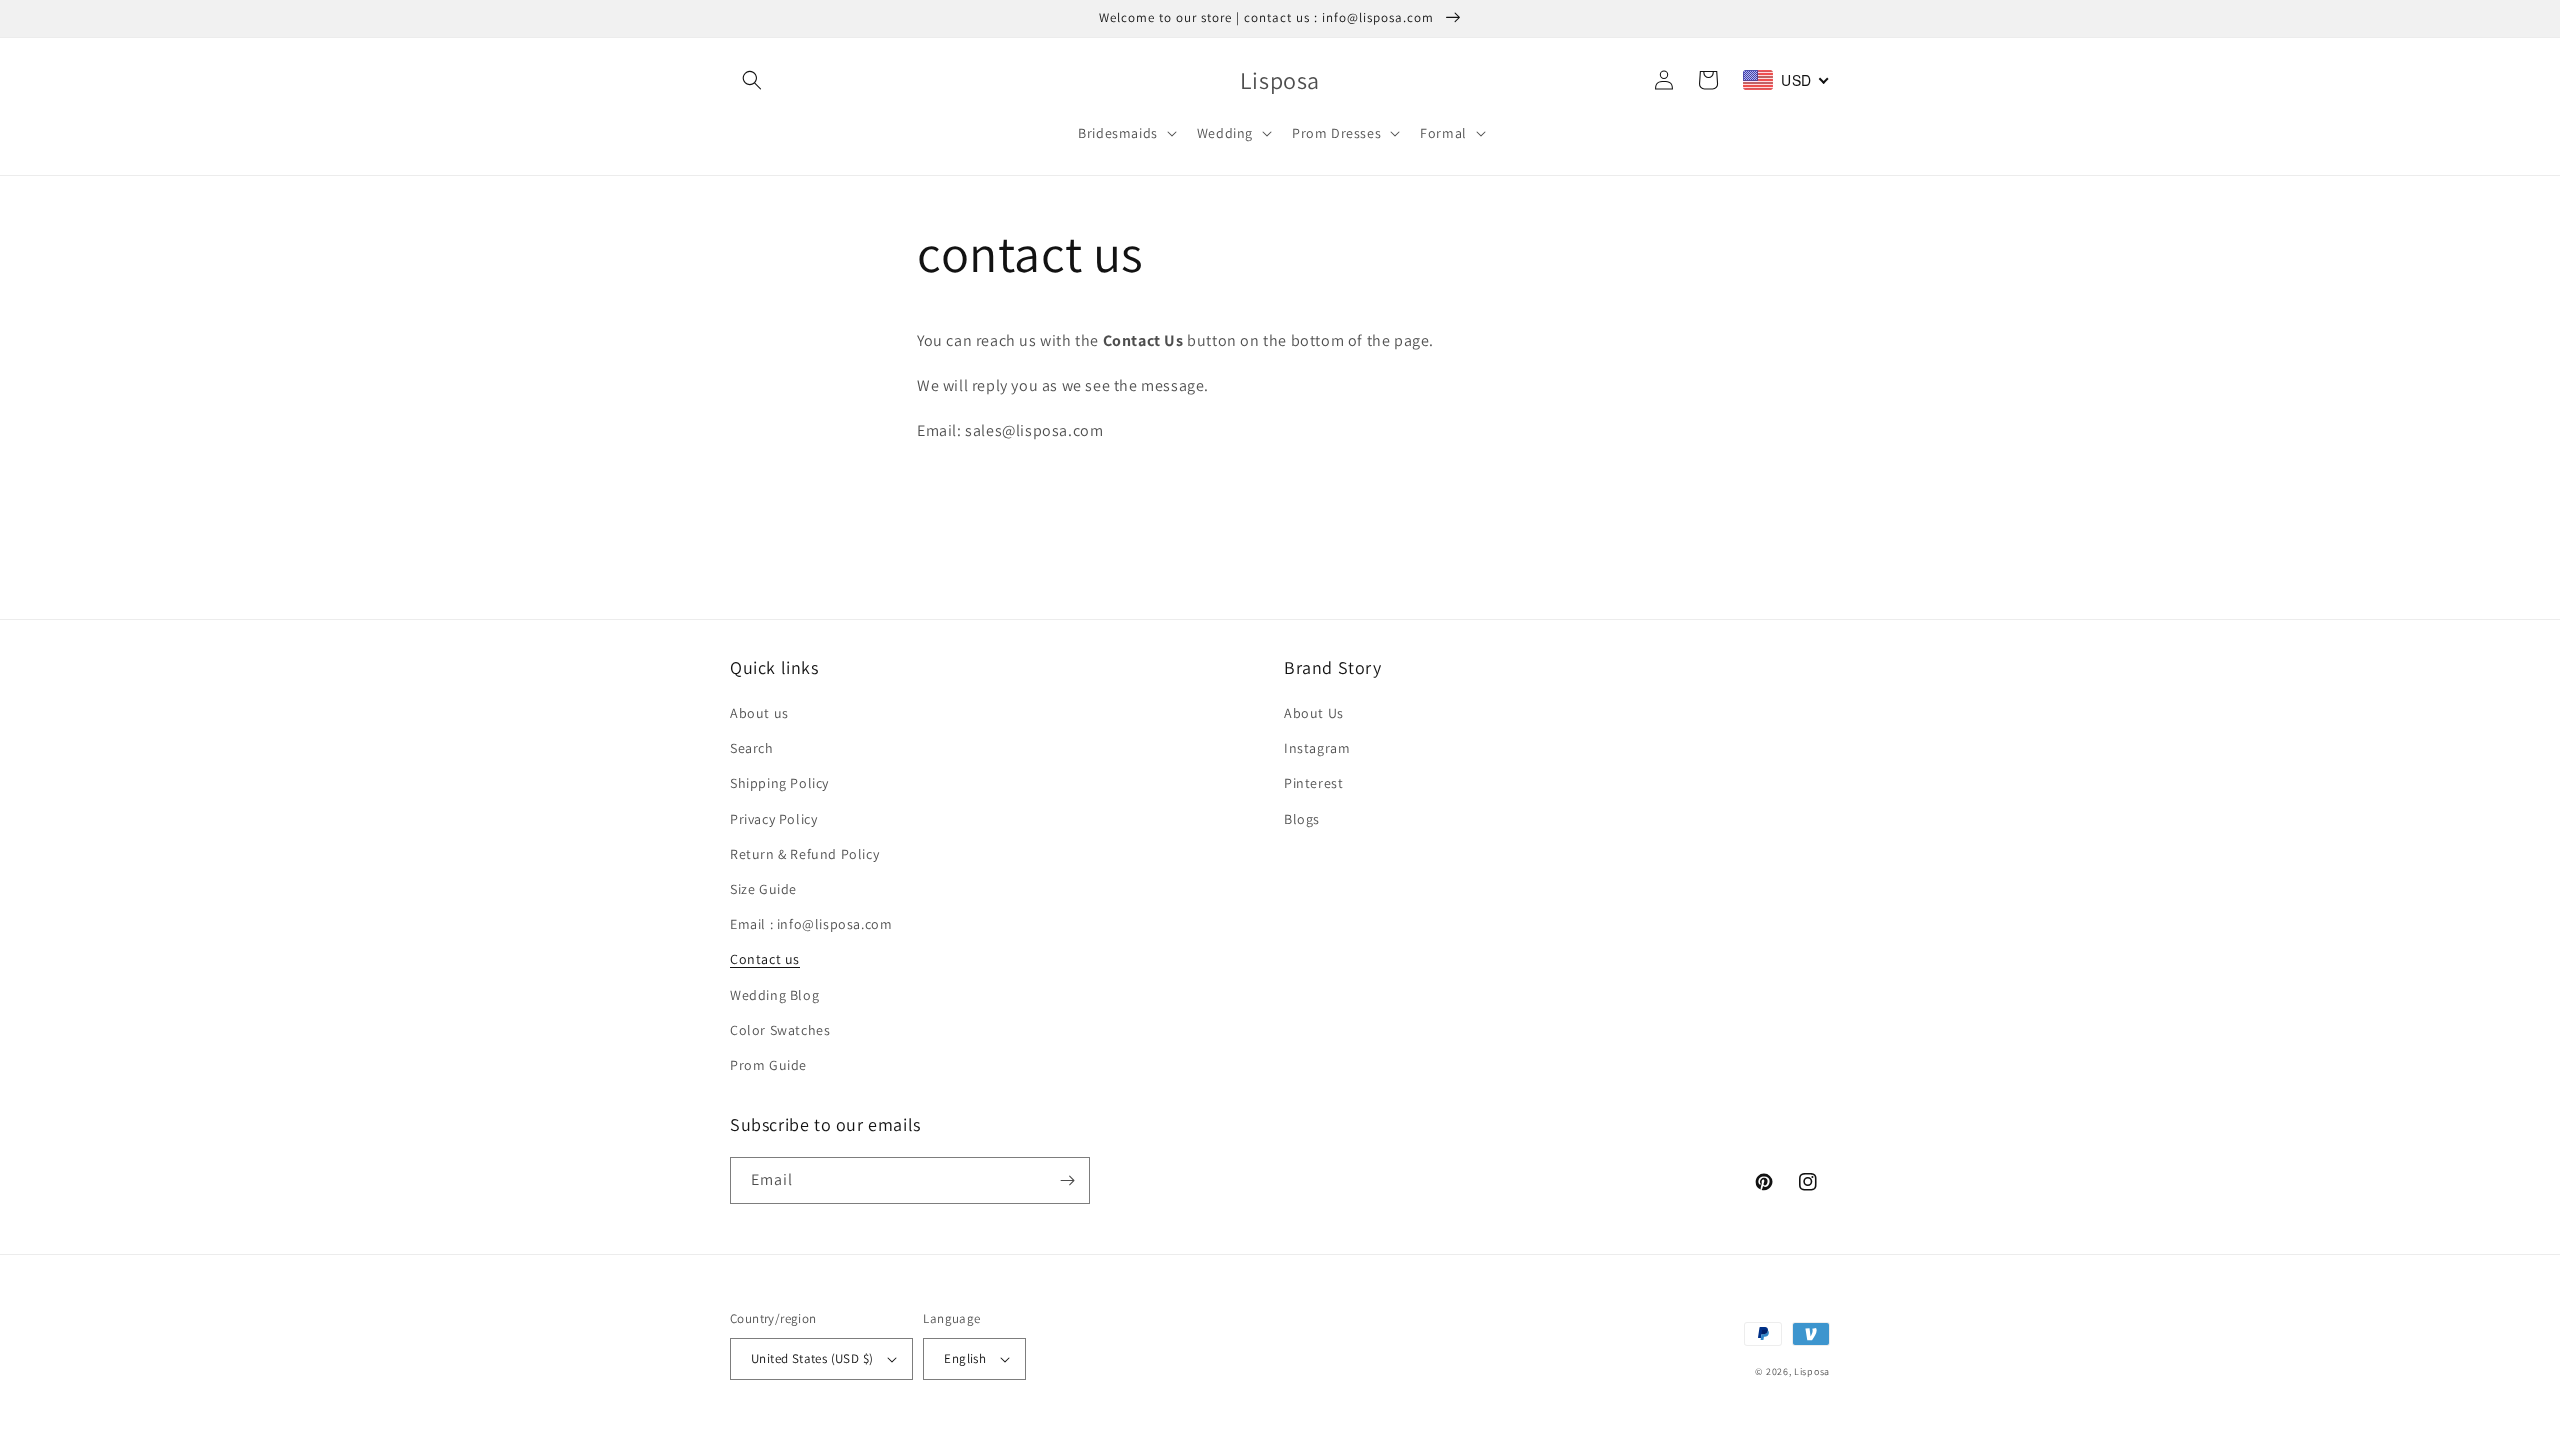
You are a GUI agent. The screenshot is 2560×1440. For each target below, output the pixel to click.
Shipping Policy (779, 783)
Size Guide (763, 889)
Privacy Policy (773, 819)
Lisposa (1812, 1371)
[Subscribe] (1067, 1180)
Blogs (1302, 819)
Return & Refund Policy (804, 854)
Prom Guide (768, 1065)
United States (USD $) (812, 1358)
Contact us (765, 959)
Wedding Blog (774, 995)
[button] (752, 80)
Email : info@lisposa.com (811, 924)
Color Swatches (780, 1030)
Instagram (1317, 748)
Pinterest (1313, 783)
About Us (1314, 713)
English (965, 1358)
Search (752, 748)
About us (759, 713)
